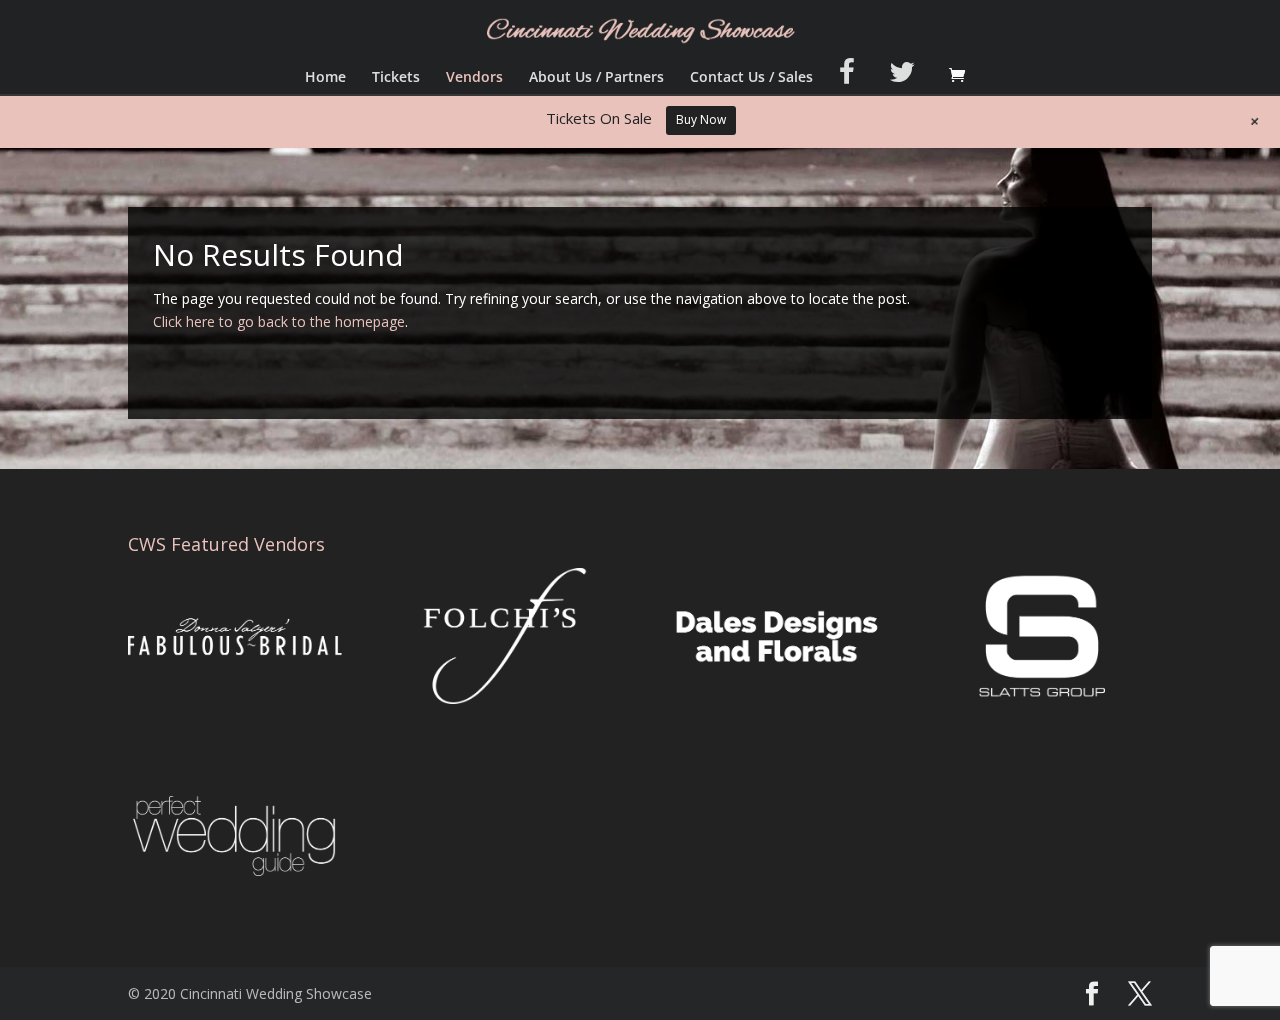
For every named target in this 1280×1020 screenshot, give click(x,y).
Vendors (474, 78)
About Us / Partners (596, 78)
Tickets (396, 78)
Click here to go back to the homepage (279, 321)
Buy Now (701, 119)
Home (325, 78)
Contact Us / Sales (751, 78)
